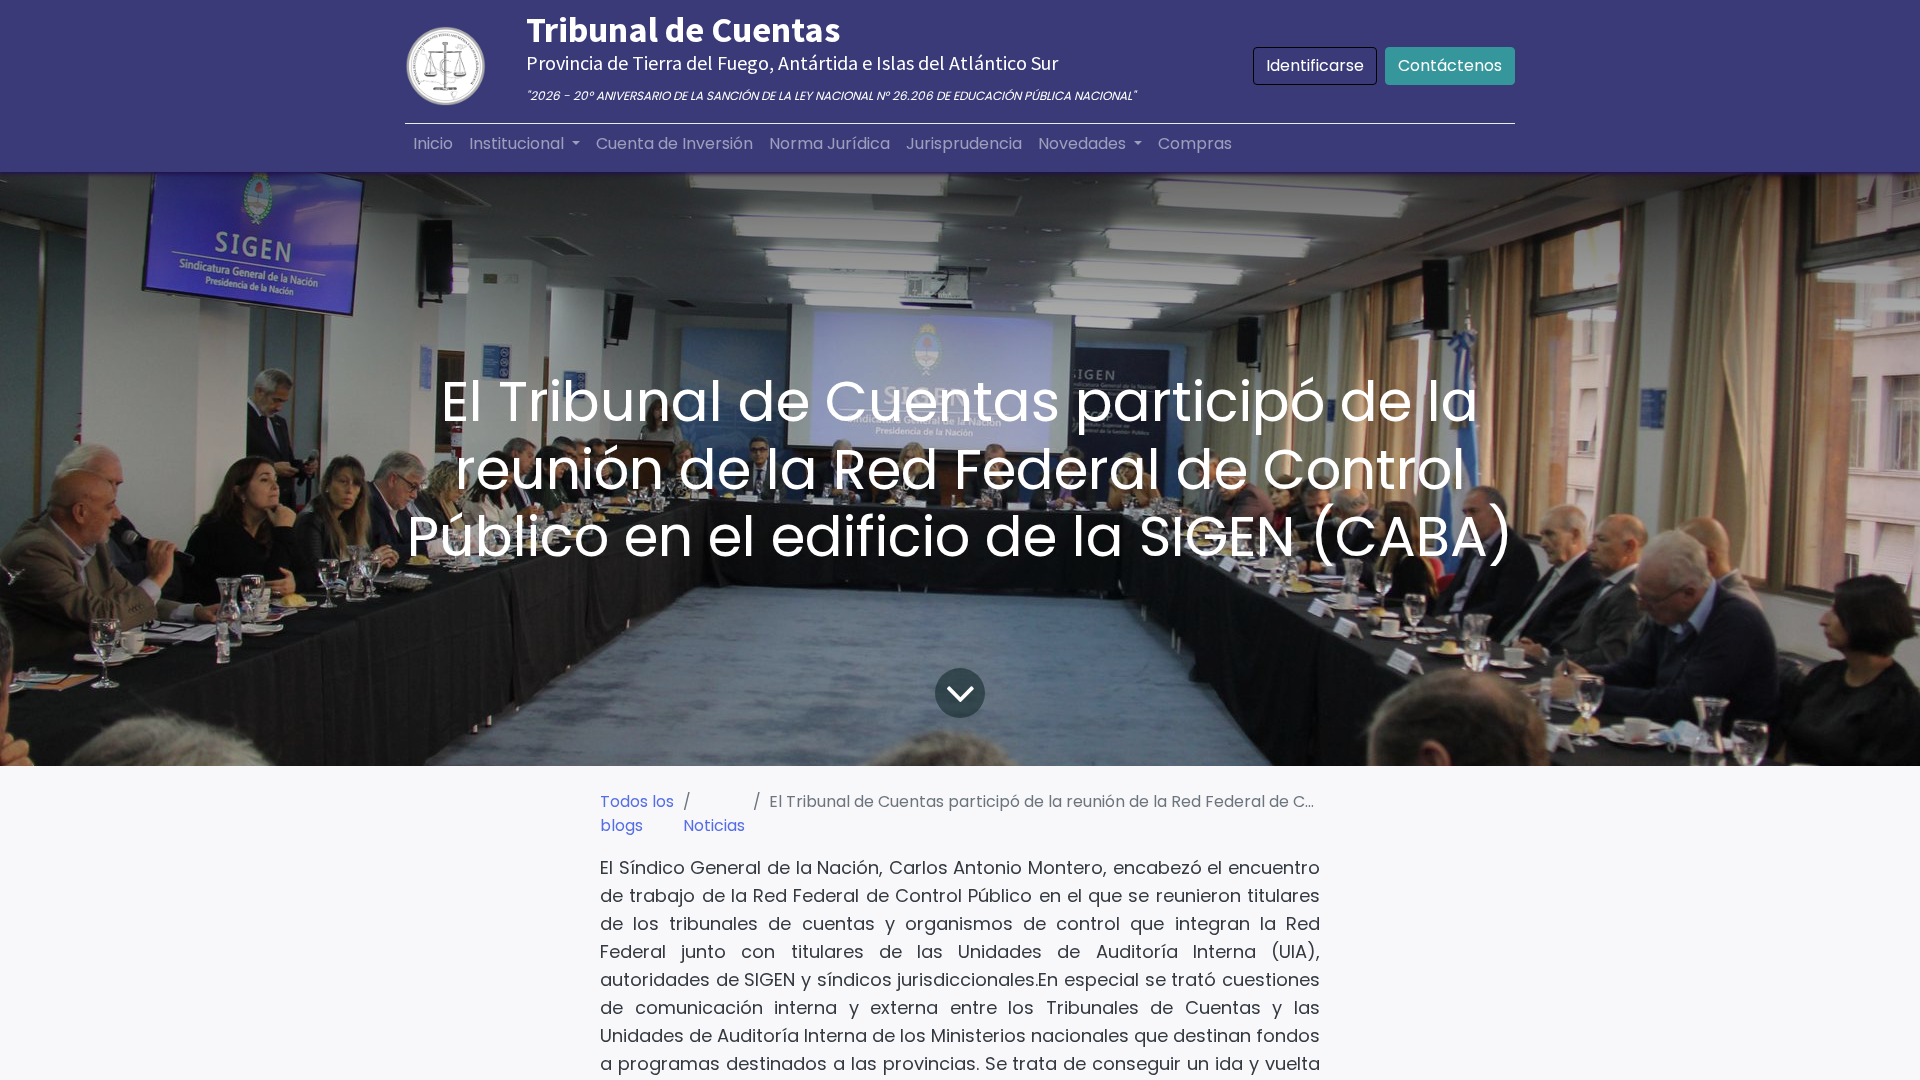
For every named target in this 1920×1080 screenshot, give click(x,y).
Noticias (714, 825)
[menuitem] (433, 144)
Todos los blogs (637, 813)
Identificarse (1315, 65)
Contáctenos (1450, 65)
